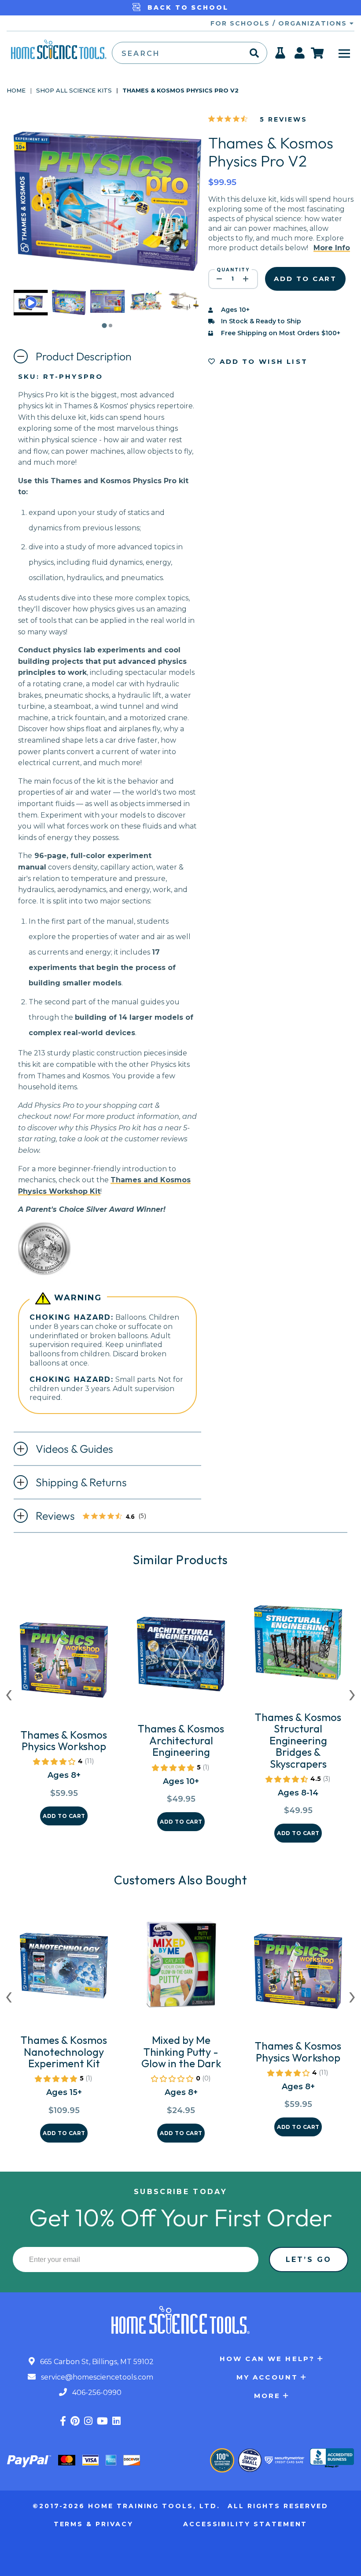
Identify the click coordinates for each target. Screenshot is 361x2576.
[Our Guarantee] (222, 2460)
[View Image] (69, 307)
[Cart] (318, 53)
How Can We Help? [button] (267, 2359)
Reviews (96, 1517)
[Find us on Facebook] (63, 2421)
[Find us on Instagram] (88, 2421)
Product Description (84, 356)
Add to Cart (64, 1816)
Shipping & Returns (81, 1482)
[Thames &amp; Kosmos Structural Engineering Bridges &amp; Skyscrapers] (298, 1646)
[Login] (300, 56)
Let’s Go (309, 2260)
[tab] (104, 325)
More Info (332, 248)
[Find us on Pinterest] (75, 2421)
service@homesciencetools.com (96, 2377)
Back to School (186, 7)
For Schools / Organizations (280, 23)
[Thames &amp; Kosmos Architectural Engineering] (181, 1658)
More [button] (267, 2396)
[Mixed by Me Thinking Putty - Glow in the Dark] (181, 1969)
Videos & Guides (74, 1449)
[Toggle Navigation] (344, 53)
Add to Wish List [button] (262, 361)
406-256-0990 (96, 2393)
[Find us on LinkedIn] (116, 2421)
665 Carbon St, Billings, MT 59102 (96, 2362)
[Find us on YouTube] (102, 2421)
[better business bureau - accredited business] (332, 2459)
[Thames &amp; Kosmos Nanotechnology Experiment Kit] (64, 1969)
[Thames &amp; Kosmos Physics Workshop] (64, 1664)
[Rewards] (281, 56)
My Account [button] (267, 2377)
